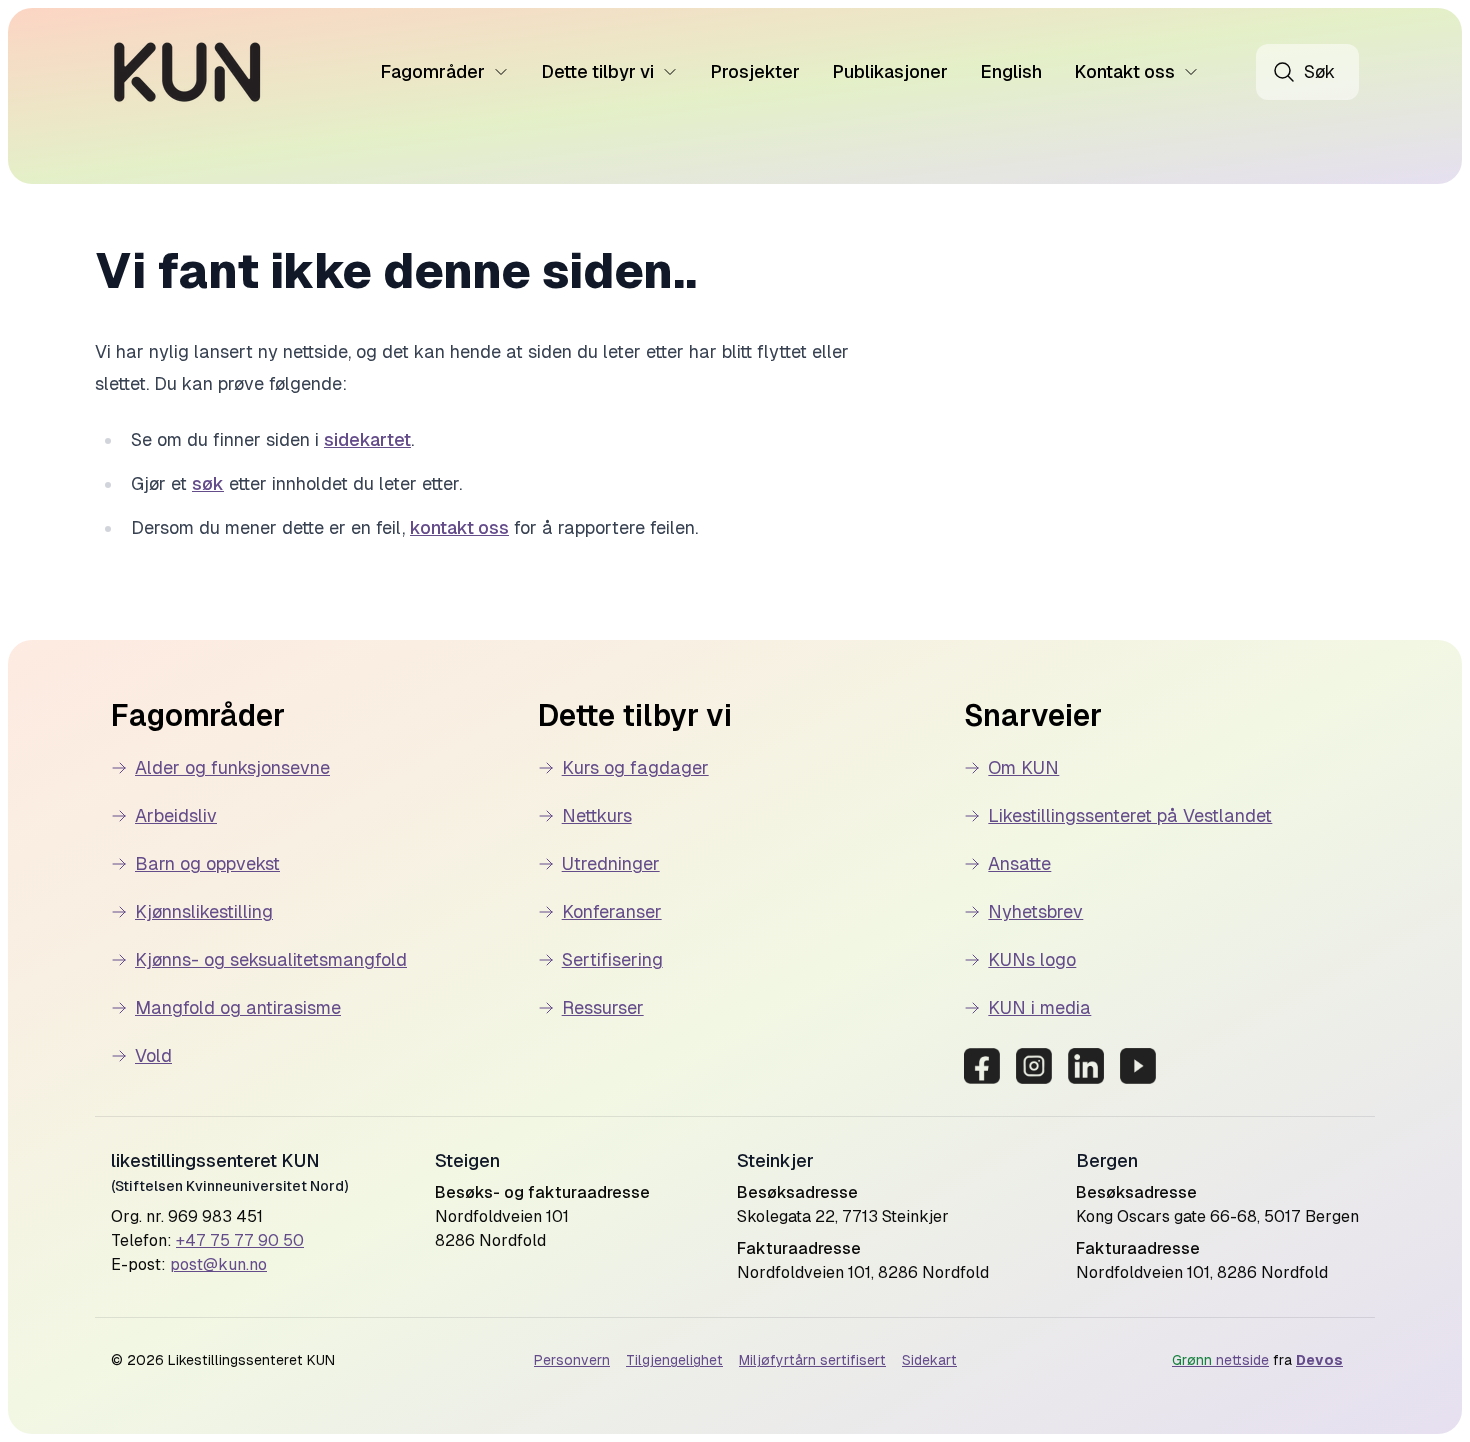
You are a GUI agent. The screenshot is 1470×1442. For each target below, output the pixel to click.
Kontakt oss (1124, 71)
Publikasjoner (890, 71)
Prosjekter (755, 71)
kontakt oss (459, 527)
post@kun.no (218, 1264)
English (1011, 71)
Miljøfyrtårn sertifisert (812, 1360)
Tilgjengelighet (674, 1360)
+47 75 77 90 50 (240, 1240)
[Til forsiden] (187, 72)
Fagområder (432, 71)
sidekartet (367, 439)
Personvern (572, 1360)
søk (208, 483)
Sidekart (929, 1360)
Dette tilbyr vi (597, 71)
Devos (1319, 1360)
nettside (1220, 1360)
